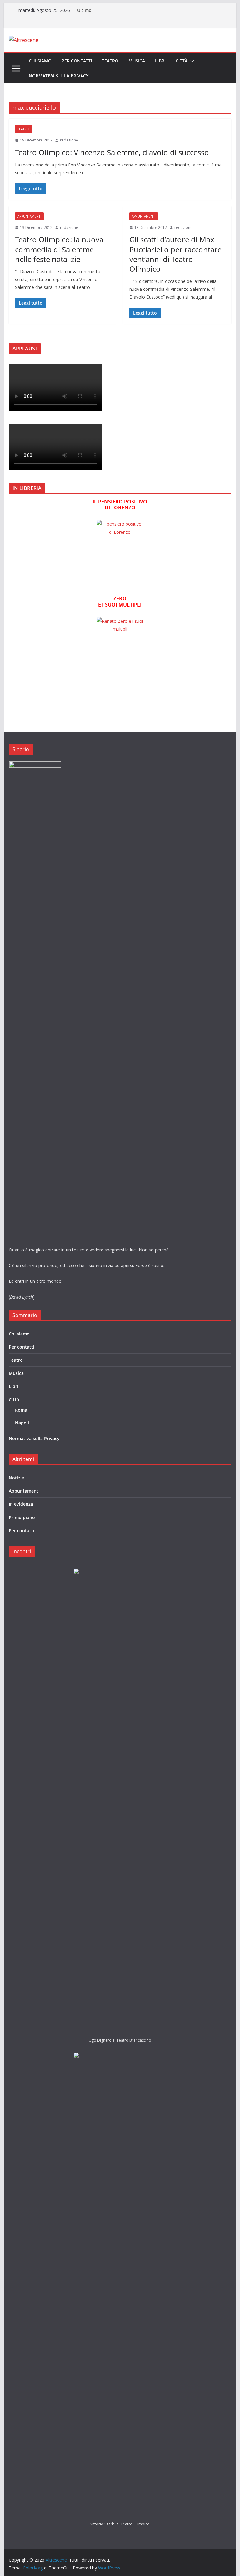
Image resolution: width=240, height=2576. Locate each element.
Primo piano (22, 1517)
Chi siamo (40, 61)
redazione (69, 140)
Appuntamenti (29, 216)
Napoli (22, 1423)
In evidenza (21, 1504)
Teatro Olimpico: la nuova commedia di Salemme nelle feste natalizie (59, 249)
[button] (191, 61)
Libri (160, 61)
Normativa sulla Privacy (59, 76)
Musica (137, 61)
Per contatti (77, 61)
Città (182, 61)
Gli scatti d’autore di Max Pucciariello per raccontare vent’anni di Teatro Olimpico (175, 254)
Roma (21, 1410)
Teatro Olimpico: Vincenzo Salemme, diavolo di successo (112, 152)
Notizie (16, 1478)
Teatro (110, 61)
